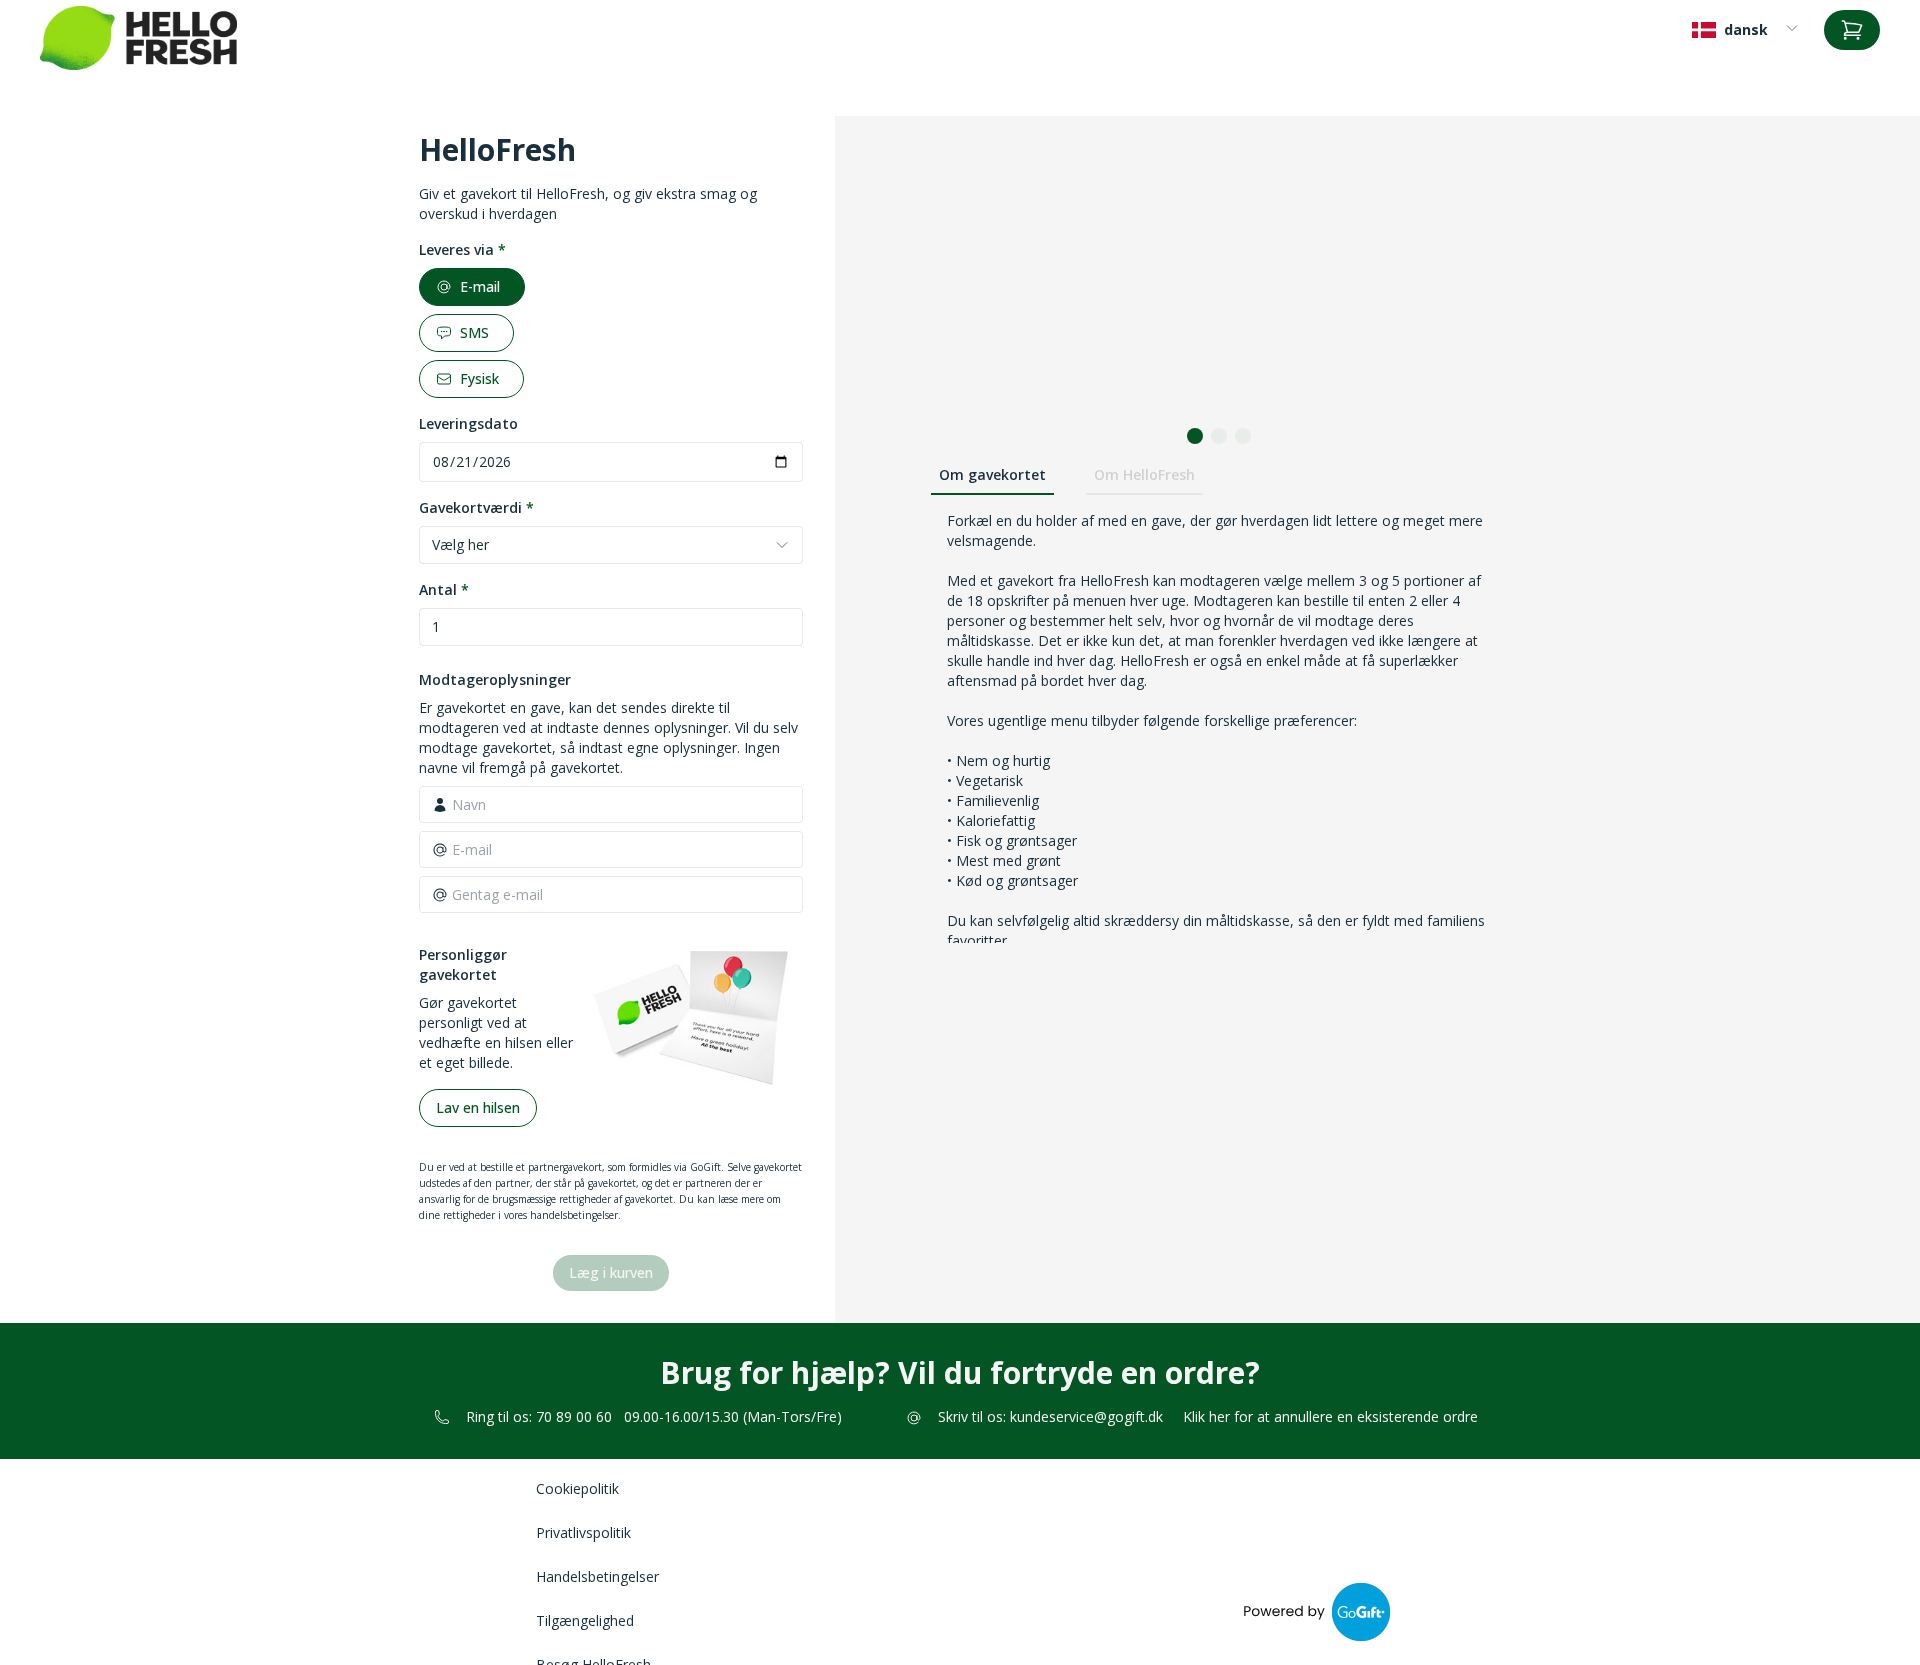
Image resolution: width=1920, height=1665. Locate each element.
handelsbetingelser (574, 1215)
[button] (1195, 436)
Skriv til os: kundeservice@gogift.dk (1050, 1416)
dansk (1746, 29)
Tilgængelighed (585, 1620)
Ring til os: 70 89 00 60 (539, 1416)
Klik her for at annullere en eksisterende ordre (1330, 1416)
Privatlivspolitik (583, 1532)
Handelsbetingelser (597, 1576)
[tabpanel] (1219, 861)
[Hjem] (138, 38)
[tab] (992, 476)
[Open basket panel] (1852, 30)
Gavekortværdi (476, 507)
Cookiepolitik (577, 1488)
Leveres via (462, 249)
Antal (444, 589)
